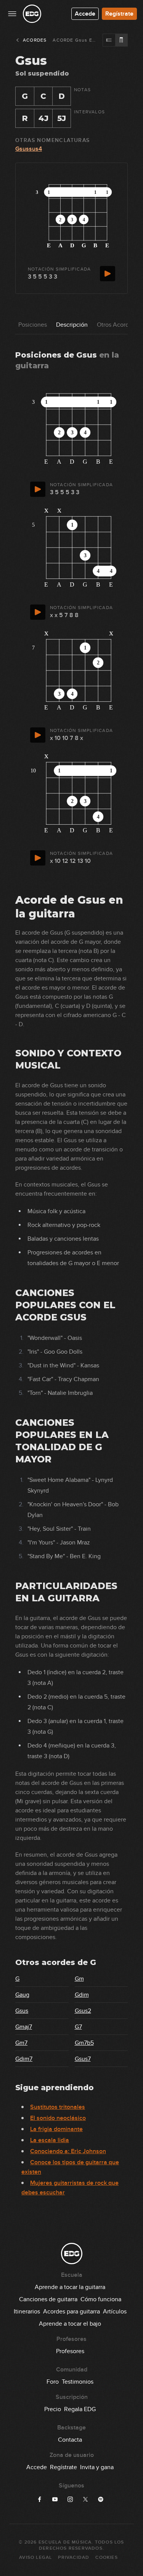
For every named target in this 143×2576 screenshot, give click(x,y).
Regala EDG (80, 2409)
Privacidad (74, 2557)
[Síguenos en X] (85, 2499)
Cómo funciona (101, 2299)
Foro (53, 2382)
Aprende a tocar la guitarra (70, 2287)
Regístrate (119, 14)
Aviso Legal (35, 2557)
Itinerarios (27, 2312)
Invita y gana (97, 2467)
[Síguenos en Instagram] (70, 2499)
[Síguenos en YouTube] (55, 2499)
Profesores (70, 2351)
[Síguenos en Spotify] (101, 2499)
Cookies (106, 2557)
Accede (85, 14)
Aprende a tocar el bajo (70, 2324)
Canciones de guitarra (48, 2299)
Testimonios (78, 2382)
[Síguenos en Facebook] (40, 2499)
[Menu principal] (12, 14)
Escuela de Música (65, 2542)
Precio (53, 2409)
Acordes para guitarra (71, 2312)
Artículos (115, 2312)
